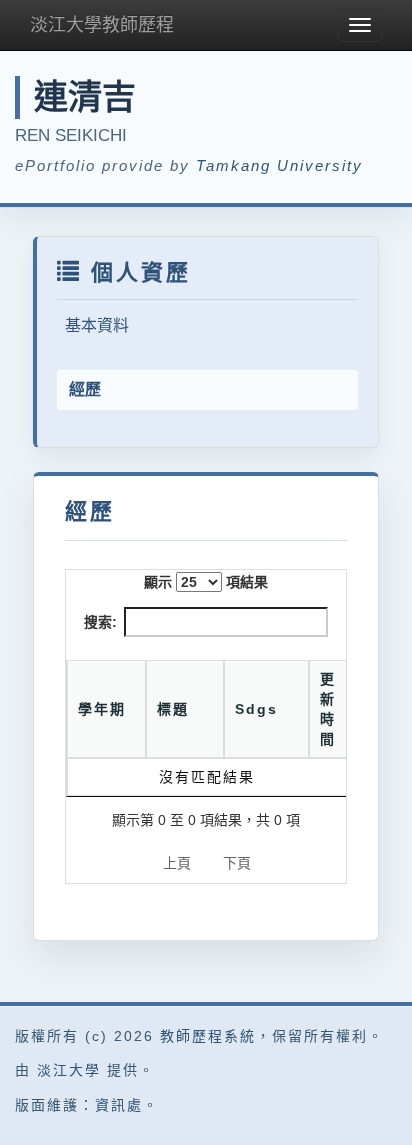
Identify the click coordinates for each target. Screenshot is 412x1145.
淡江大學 (69, 1070)
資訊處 (119, 1105)
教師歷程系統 (208, 1036)
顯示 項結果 (206, 582)
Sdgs (256, 709)
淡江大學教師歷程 (102, 25)
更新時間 (328, 709)
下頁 (237, 863)
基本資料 (97, 325)
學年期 (102, 709)
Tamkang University (279, 165)
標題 (173, 709)
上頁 (177, 863)
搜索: (100, 622)
